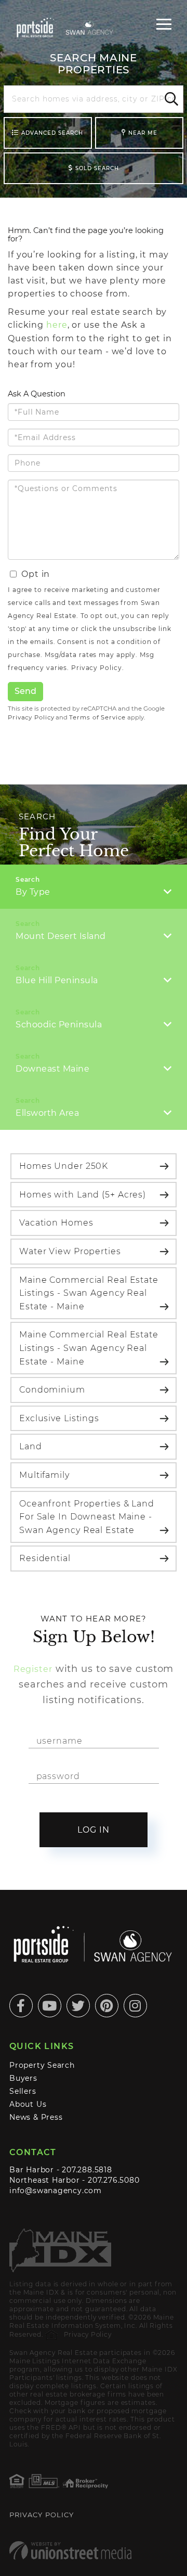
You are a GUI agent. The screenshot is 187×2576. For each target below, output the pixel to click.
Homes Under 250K (64, 1166)
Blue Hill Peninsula (57, 980)
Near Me (143, 133)
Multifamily (44, 1475)
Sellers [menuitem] (23, 2091)
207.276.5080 (113, 2180)
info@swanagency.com (56, 2191)
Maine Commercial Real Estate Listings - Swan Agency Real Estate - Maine (89, 1293)
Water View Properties (70, 1251)
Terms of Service (97, 717)
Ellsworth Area (47, 1113)
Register (33, 1669)
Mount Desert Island (61, 936)
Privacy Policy (96, 668)
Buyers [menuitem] (23, 2078)
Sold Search (97, 168)
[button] (170, 99)
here (57, 325)
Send (25, 691)
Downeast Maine (52, 1069)
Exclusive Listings (59, 1418)
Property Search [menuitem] (42, 2065)
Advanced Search (52, 133)
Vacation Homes (56, 1223)
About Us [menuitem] (28, 2104)
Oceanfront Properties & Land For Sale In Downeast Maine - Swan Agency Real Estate (87, 1517)
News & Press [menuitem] (36, 2117)
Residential (45, 1558)
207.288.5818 (87, 2170)
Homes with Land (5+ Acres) (83, 1195)
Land (31, 1446)
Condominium (52, 1390)
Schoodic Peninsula (59, 1025)
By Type (33, 892)
